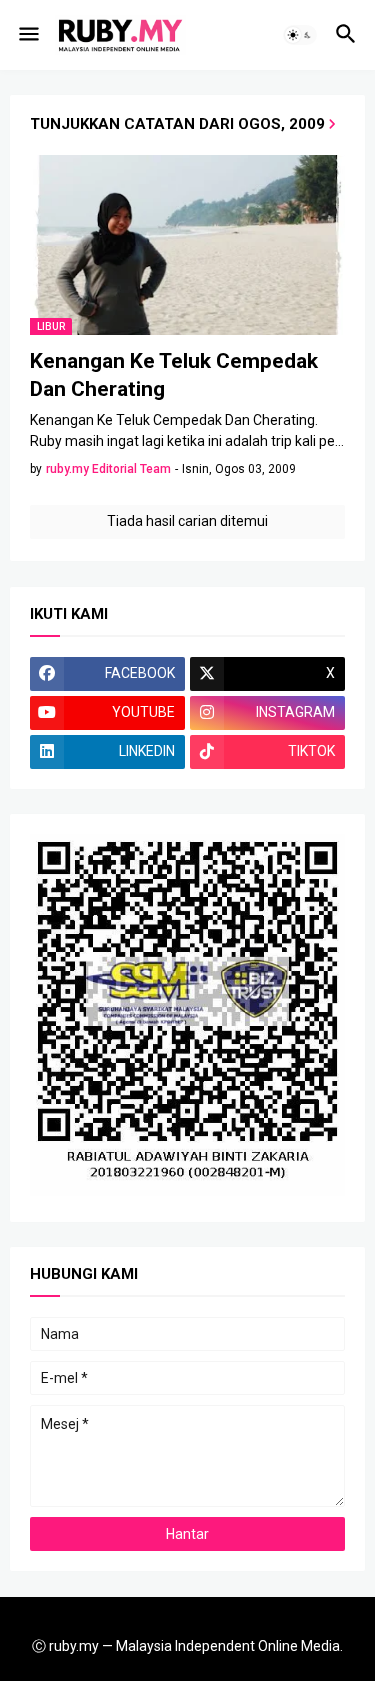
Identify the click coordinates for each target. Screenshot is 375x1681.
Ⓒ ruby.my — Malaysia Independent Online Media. (187, 1646)
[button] (27, 35)
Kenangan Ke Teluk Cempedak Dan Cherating (174, 375)
